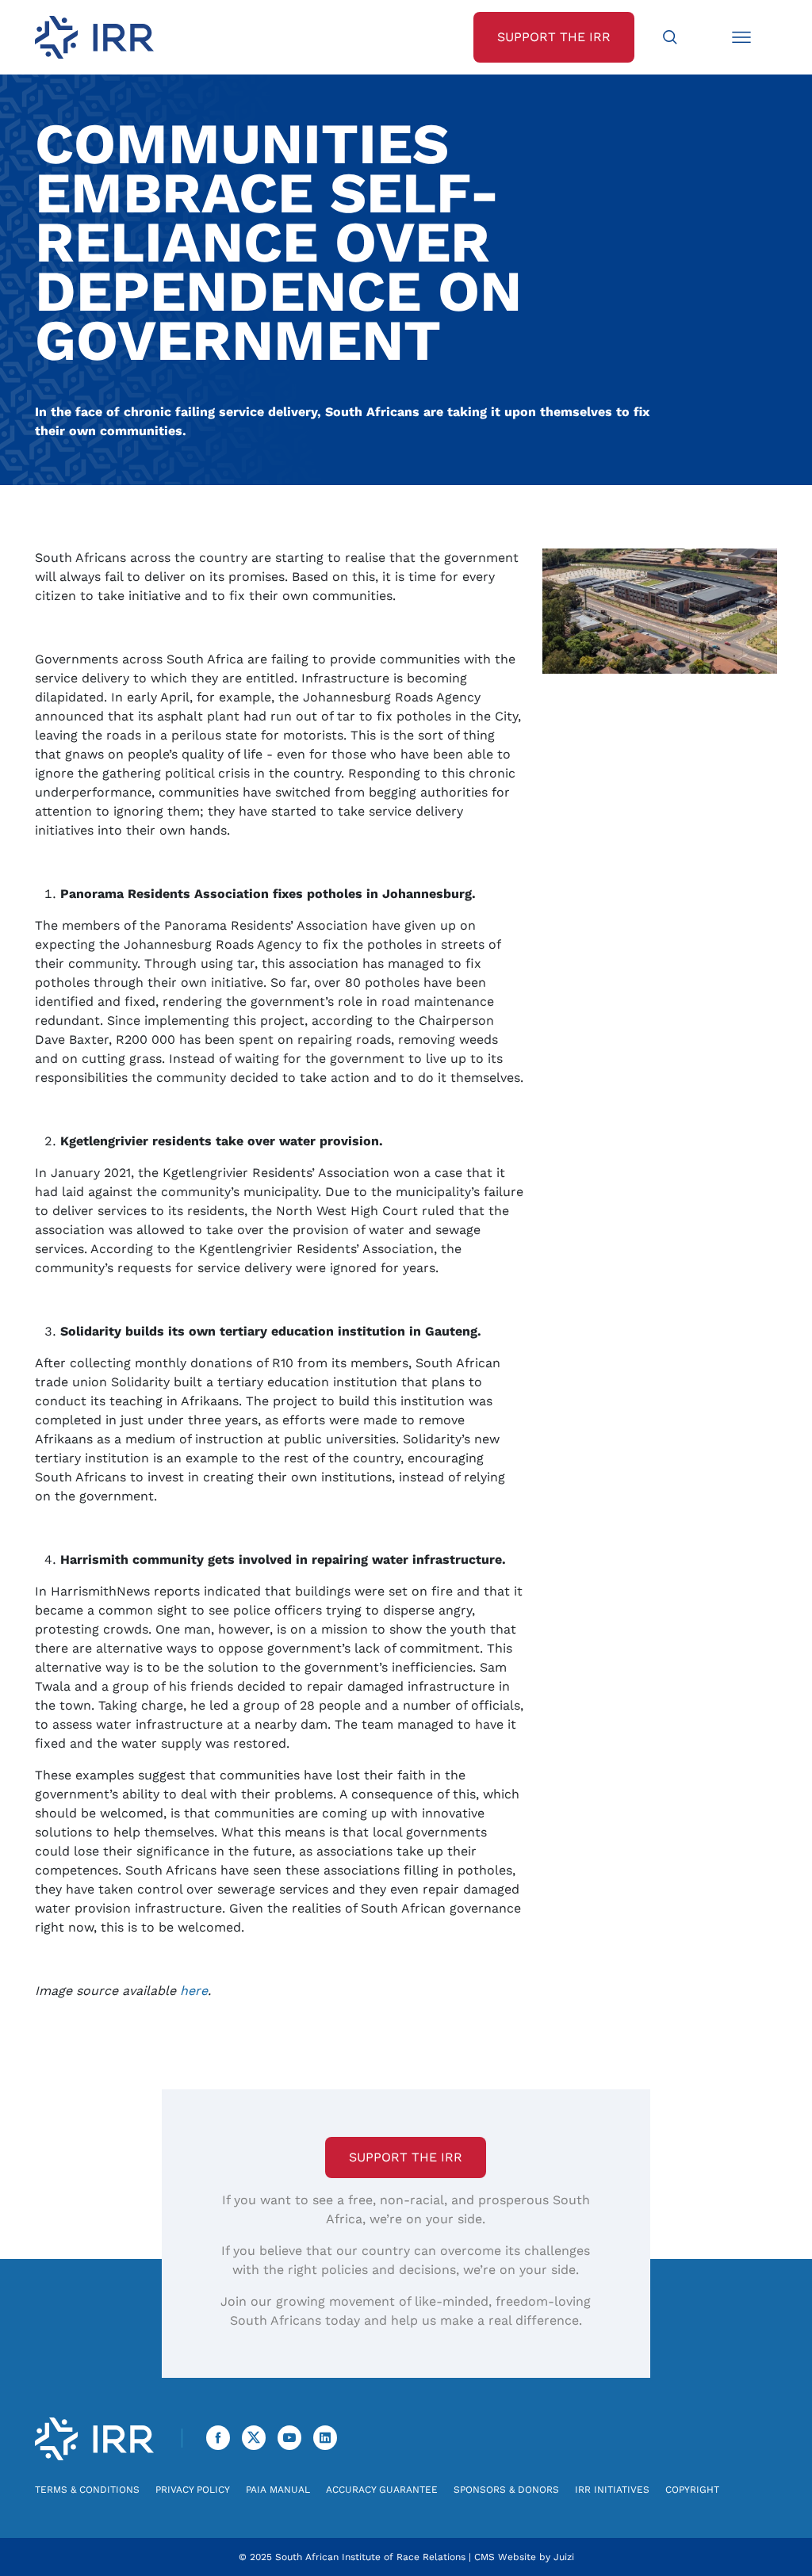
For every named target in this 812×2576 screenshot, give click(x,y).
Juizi (564, 2557)
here (194, 1991)
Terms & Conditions (87, 2490)
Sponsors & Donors (506, 2490)
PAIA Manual (278, 2490)
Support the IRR (406, 2157)
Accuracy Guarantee (382, 2490)
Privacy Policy (193, 2490)
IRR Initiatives (612, 2490)
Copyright (692, 2490)
